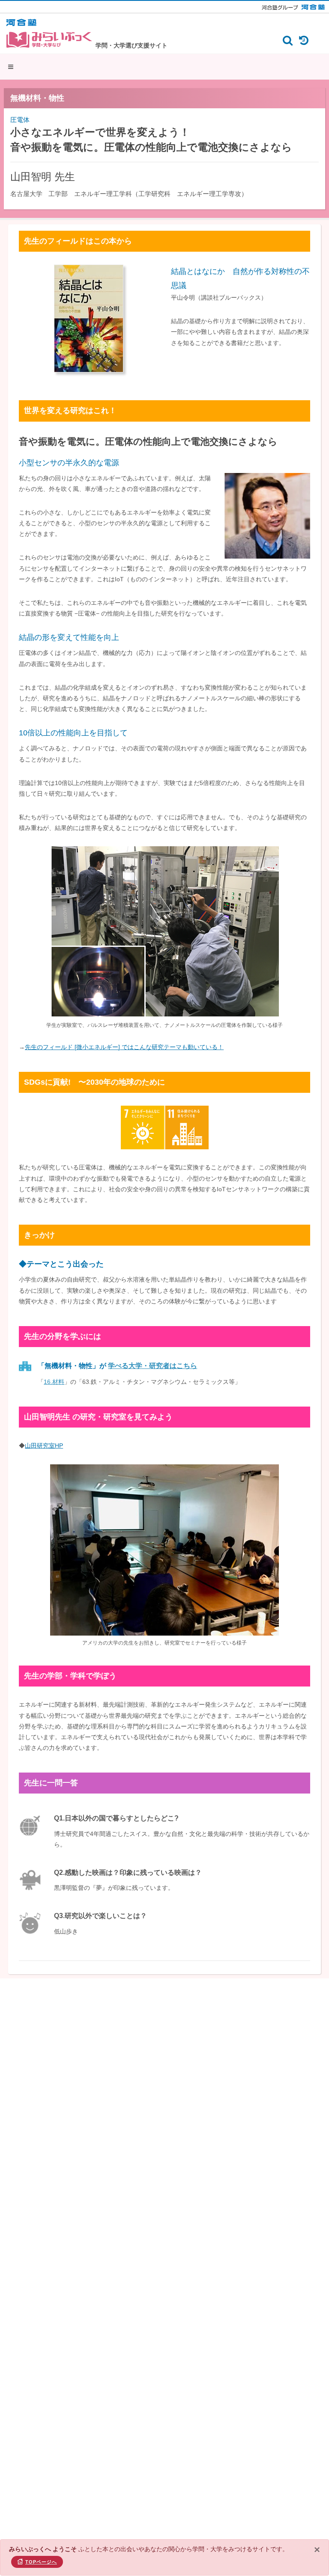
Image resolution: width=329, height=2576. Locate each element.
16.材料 (54, 1382)
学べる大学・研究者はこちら (153, 1366)
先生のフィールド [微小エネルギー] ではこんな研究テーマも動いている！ (124, 1047)
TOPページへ (41, 2562)
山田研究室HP (44, 1446)
